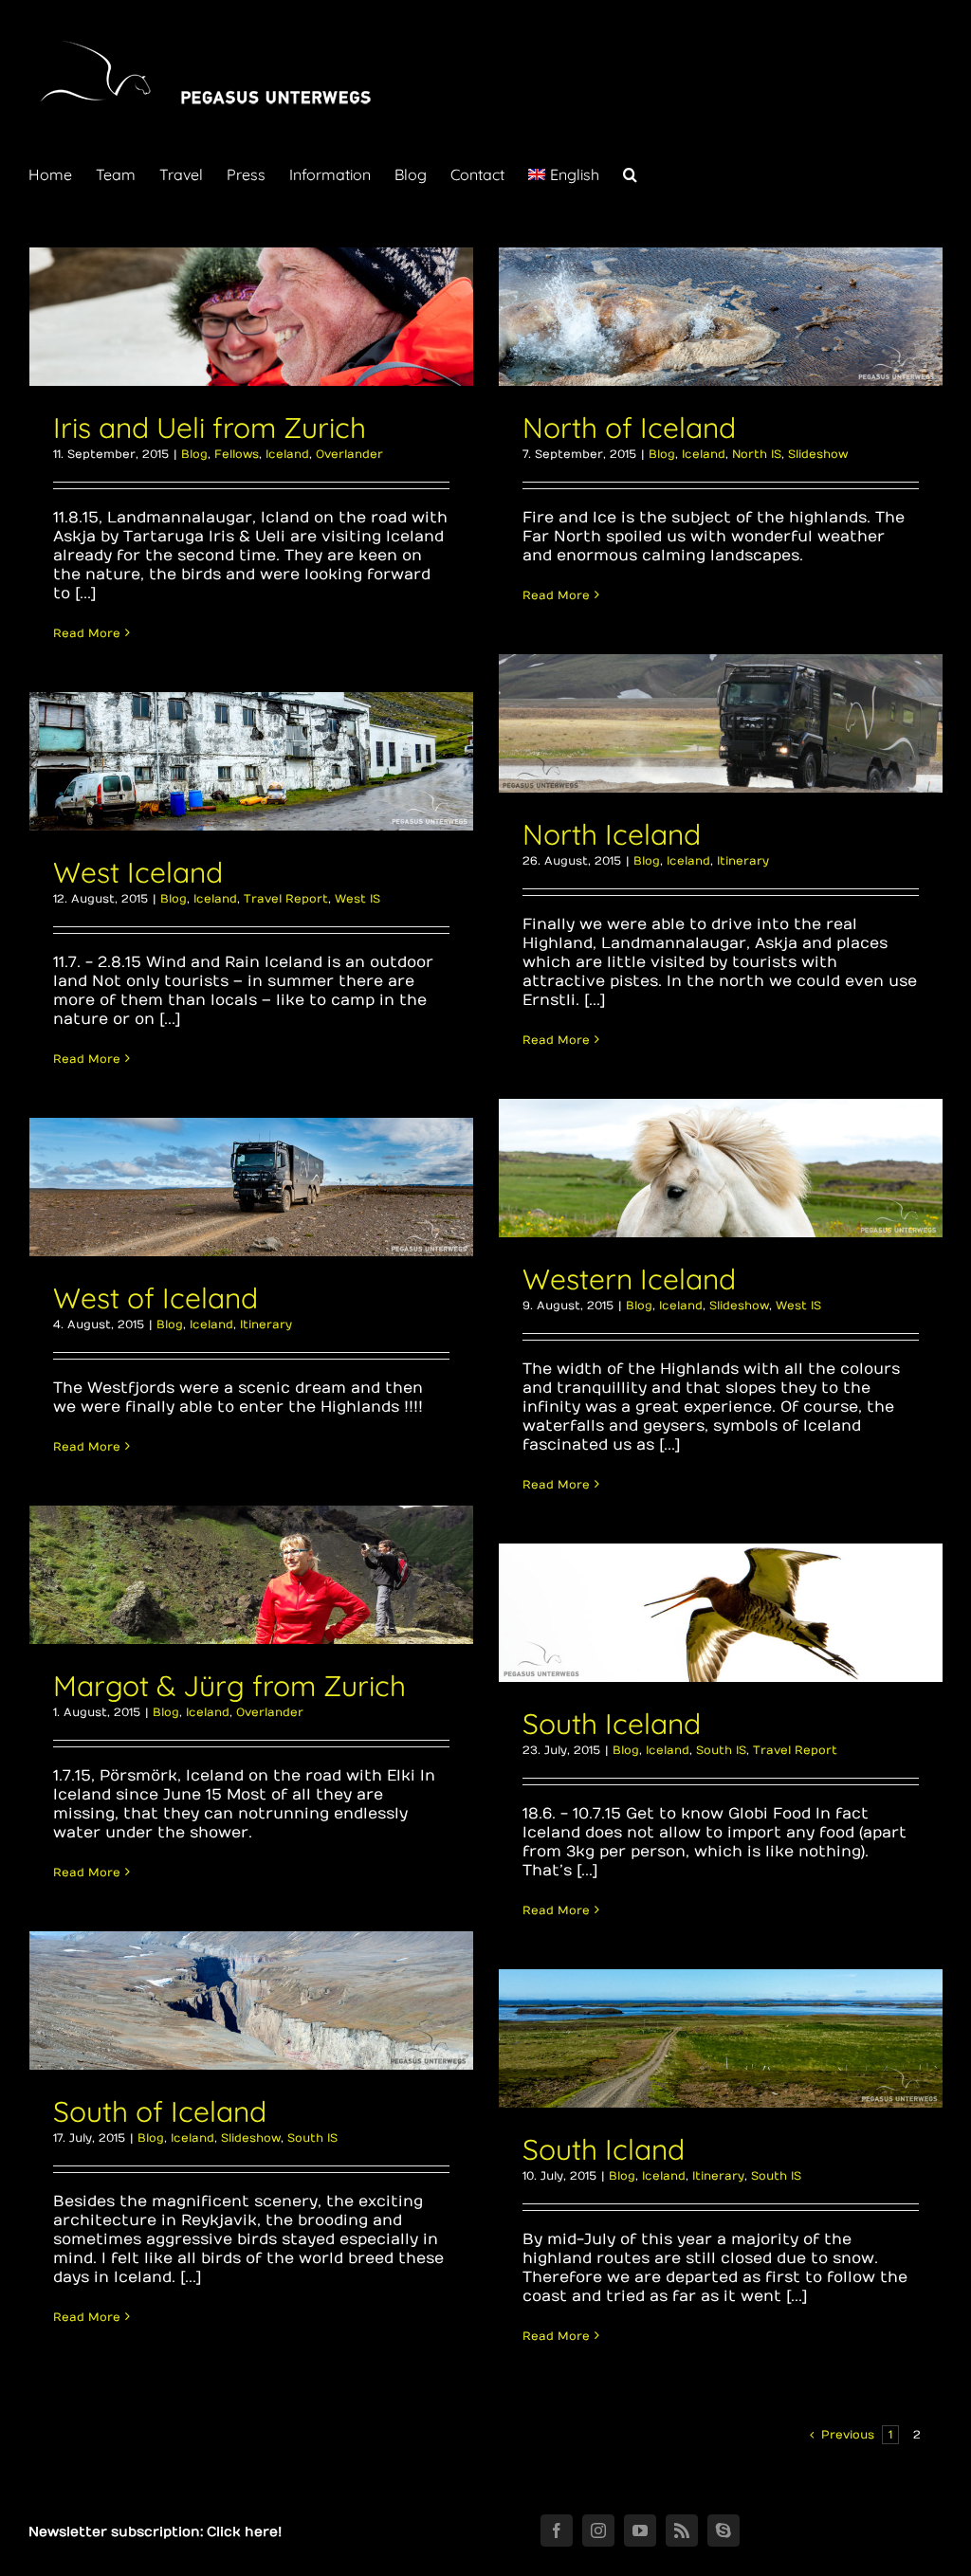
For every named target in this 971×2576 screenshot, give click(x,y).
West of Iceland (156, 1298)
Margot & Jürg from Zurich (229, 1686)
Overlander (349, 454)
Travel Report (286, 899)
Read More (87, 633)
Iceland (287, 454)
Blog (194, 454)
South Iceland (612, 1724)
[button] (630, 173)
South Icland (604, 2149)
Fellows (237, 454)
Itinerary (743, 861)
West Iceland (138, 872)
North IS (757, 454)
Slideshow (818, 454)
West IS (357, 899)
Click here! (244, 2532)
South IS (721, 1750)
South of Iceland (160, 2111)
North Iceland (612, 834)
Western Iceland (629, 1279)
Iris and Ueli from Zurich (210, 428)
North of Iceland (629, 428)
